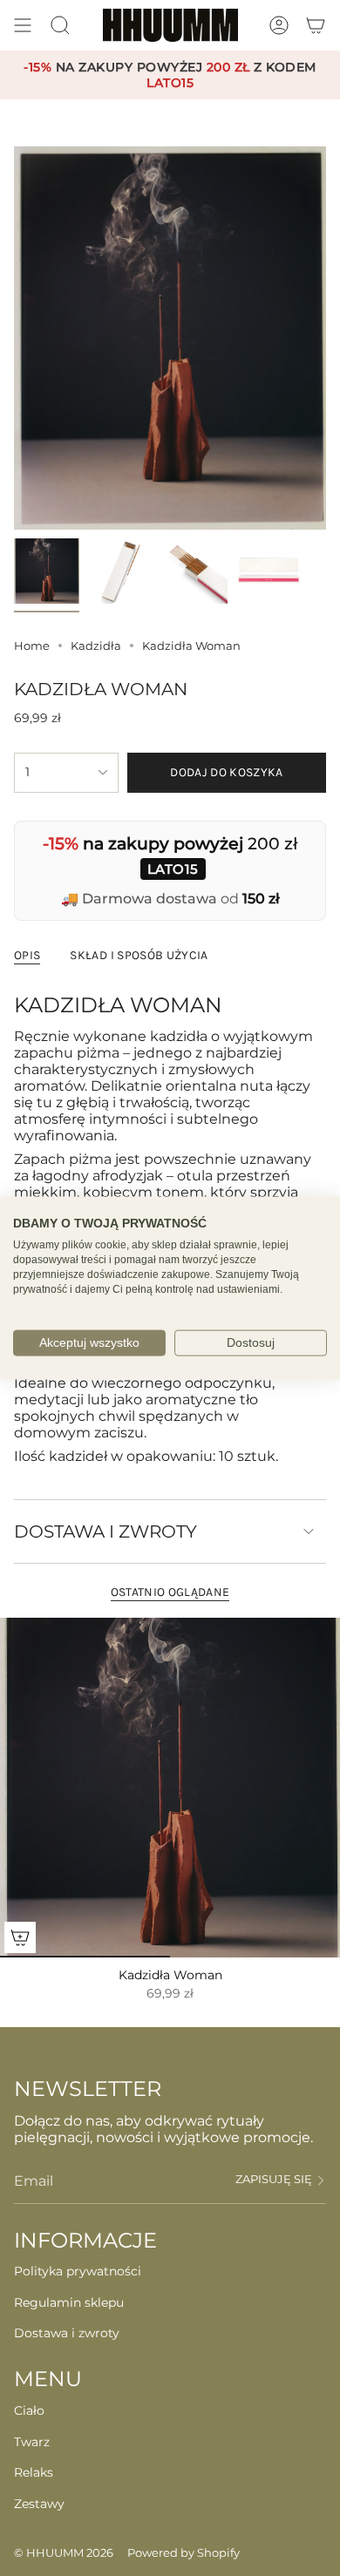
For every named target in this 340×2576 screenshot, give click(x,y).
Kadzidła (96, 646)
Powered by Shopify (184, 2552)
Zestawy (39, 2504)
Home (32, 646)
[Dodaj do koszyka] (20, 1937)
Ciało (29, 2410)
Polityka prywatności (78, 2271)
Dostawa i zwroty (105, 1531)
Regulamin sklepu (69, 2302)
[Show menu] (23, 25)
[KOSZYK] (316, 25)
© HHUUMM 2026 (64, 2552)
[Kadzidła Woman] (170, 1788)
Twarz (32, 2442)
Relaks (34, 2472)
